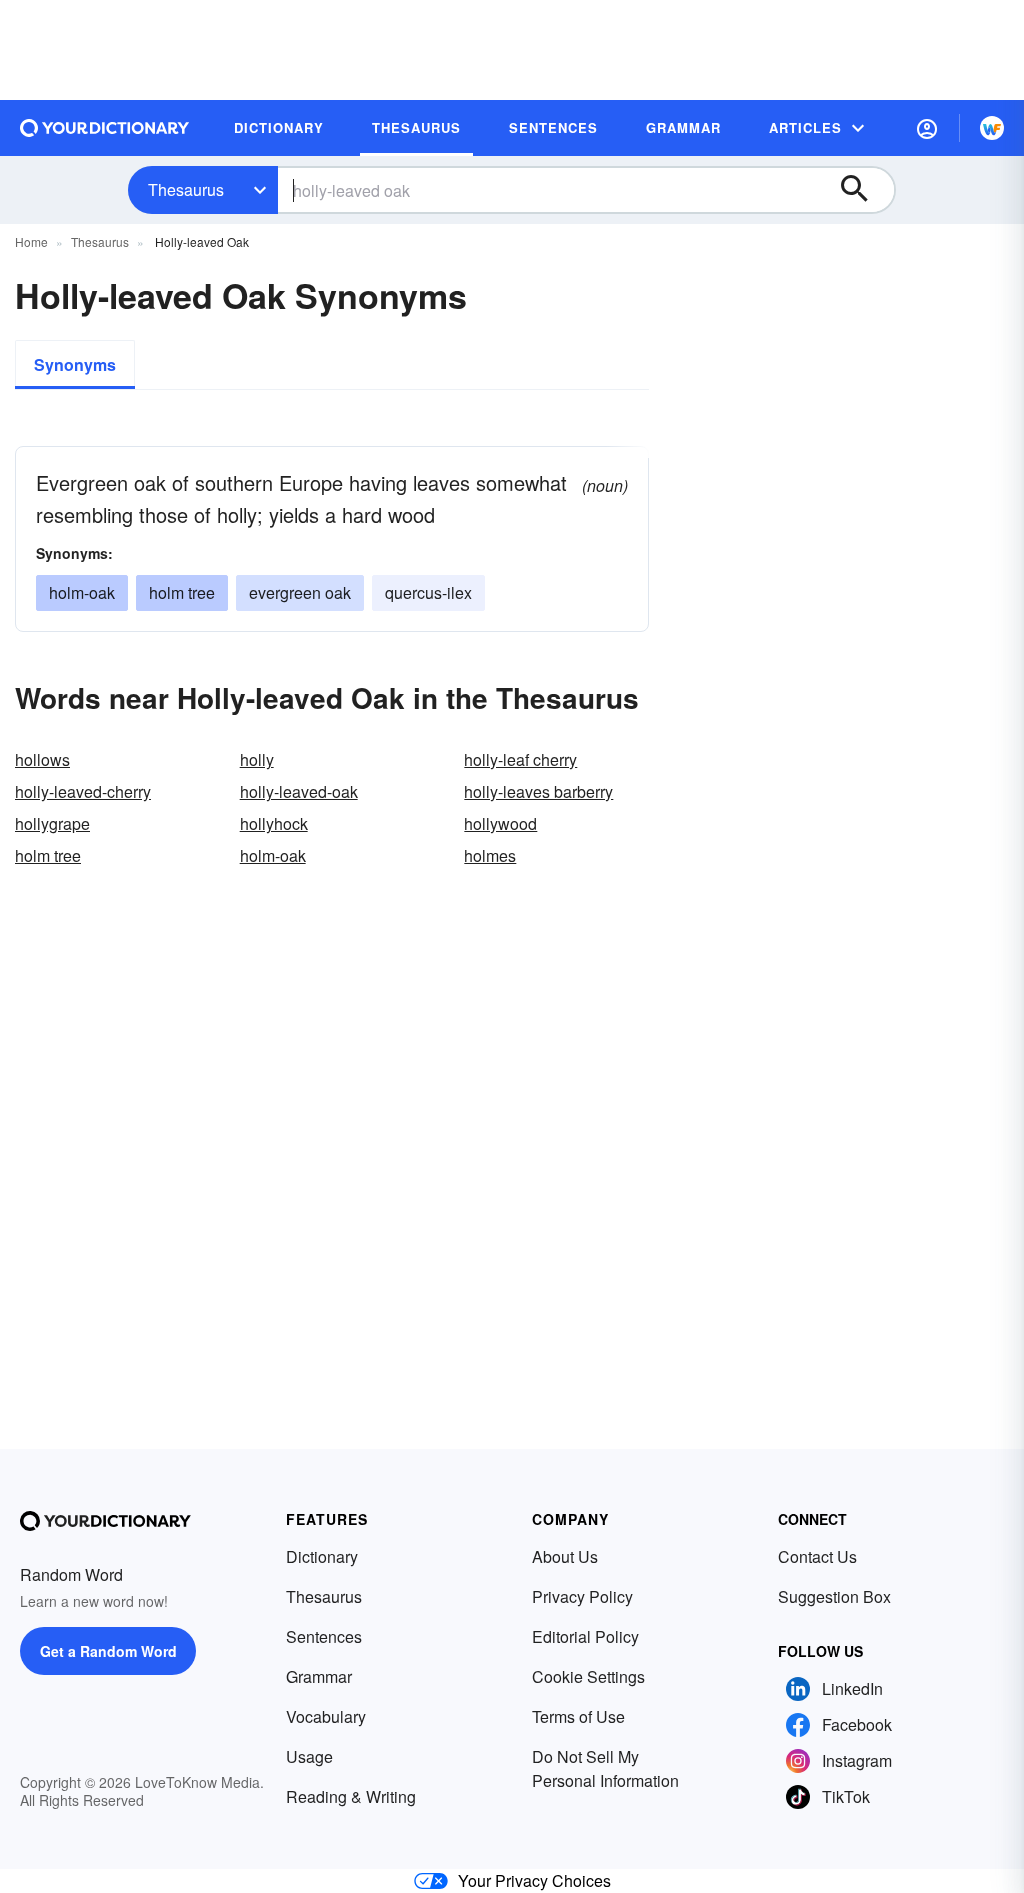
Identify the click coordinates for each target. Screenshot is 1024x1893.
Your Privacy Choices (534, 1880)
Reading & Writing (351, 1796)
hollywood (500, 823)
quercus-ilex (428, 592)
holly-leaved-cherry (83, 791)
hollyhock (274, 823)
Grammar (319, 1676)
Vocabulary (326, 1716)
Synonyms (75, 364)
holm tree (182, 592)
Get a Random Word (108, 1651)
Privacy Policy (582, 1596)
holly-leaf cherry (520, 759)
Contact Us (817, 1556)
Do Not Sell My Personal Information (605, 1768)
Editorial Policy (585, 1636)
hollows (42, 759)
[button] (927, 128)
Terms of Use (578, 1716)
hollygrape (52, 823)
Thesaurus (186, 189)
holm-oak (82, 592)
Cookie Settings (588, 1676)
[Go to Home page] (105, 128)
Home (31, 241)
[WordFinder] (992, 128)
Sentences (324, 1636)
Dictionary (322, 1556)
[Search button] (864, 190)
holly (257, 759)
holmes (490, 855)
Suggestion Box (834, 1596)
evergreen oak (300, 592)
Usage (309, 1756)
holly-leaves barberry (538, 791)
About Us (565, 1556)
